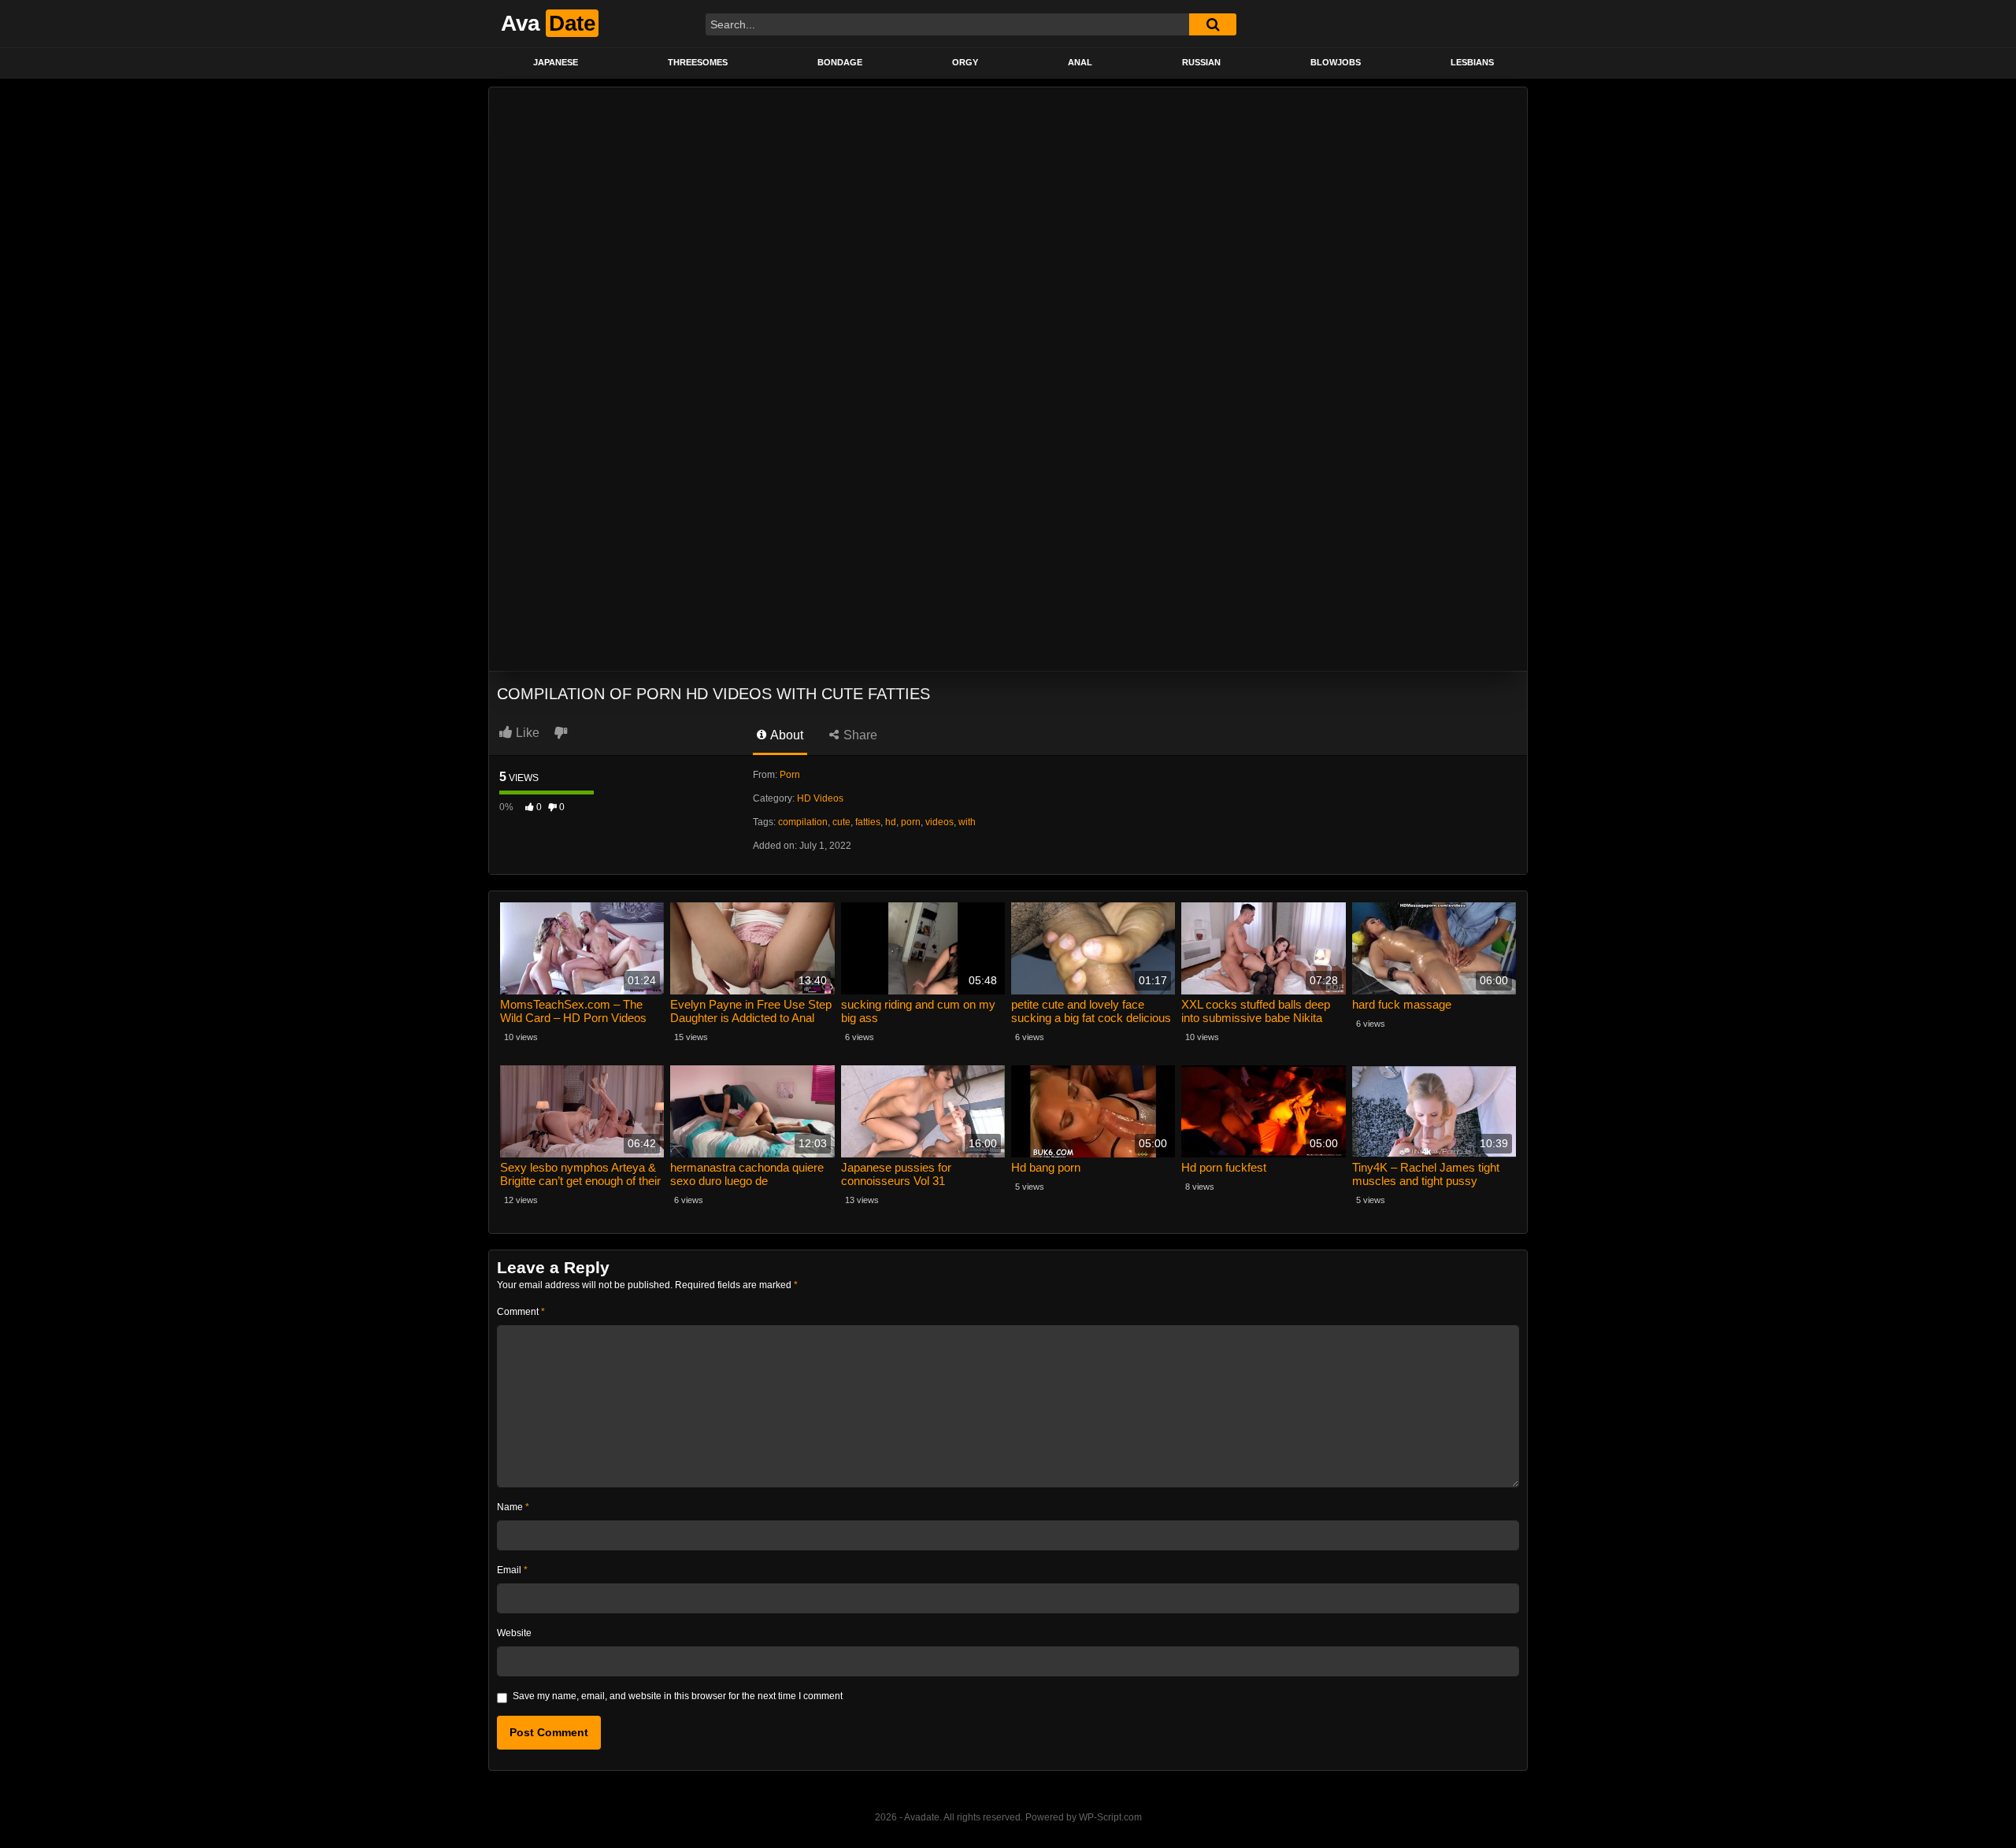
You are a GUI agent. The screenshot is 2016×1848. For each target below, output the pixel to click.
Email (512, 1570)
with (967, 822)
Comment (521, 1312)
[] (1213, 24)
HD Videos (820, 798)
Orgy (965, 62)
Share (859, 735)
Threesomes (698, 62)
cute (841, 822)
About (786, 735)
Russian (1201, 62)
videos (939, 822)
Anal (1080, 62)
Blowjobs (1336, 62)
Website (514, 1633)
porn (911, 822)
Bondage (840, 62)
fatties (868, 822)
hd (891, 822)
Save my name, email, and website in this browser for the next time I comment (678, 1696)
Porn (790, 775)
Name (513, 1507)
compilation (803, 822)
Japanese (556, 62)
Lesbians (1472, 62)
